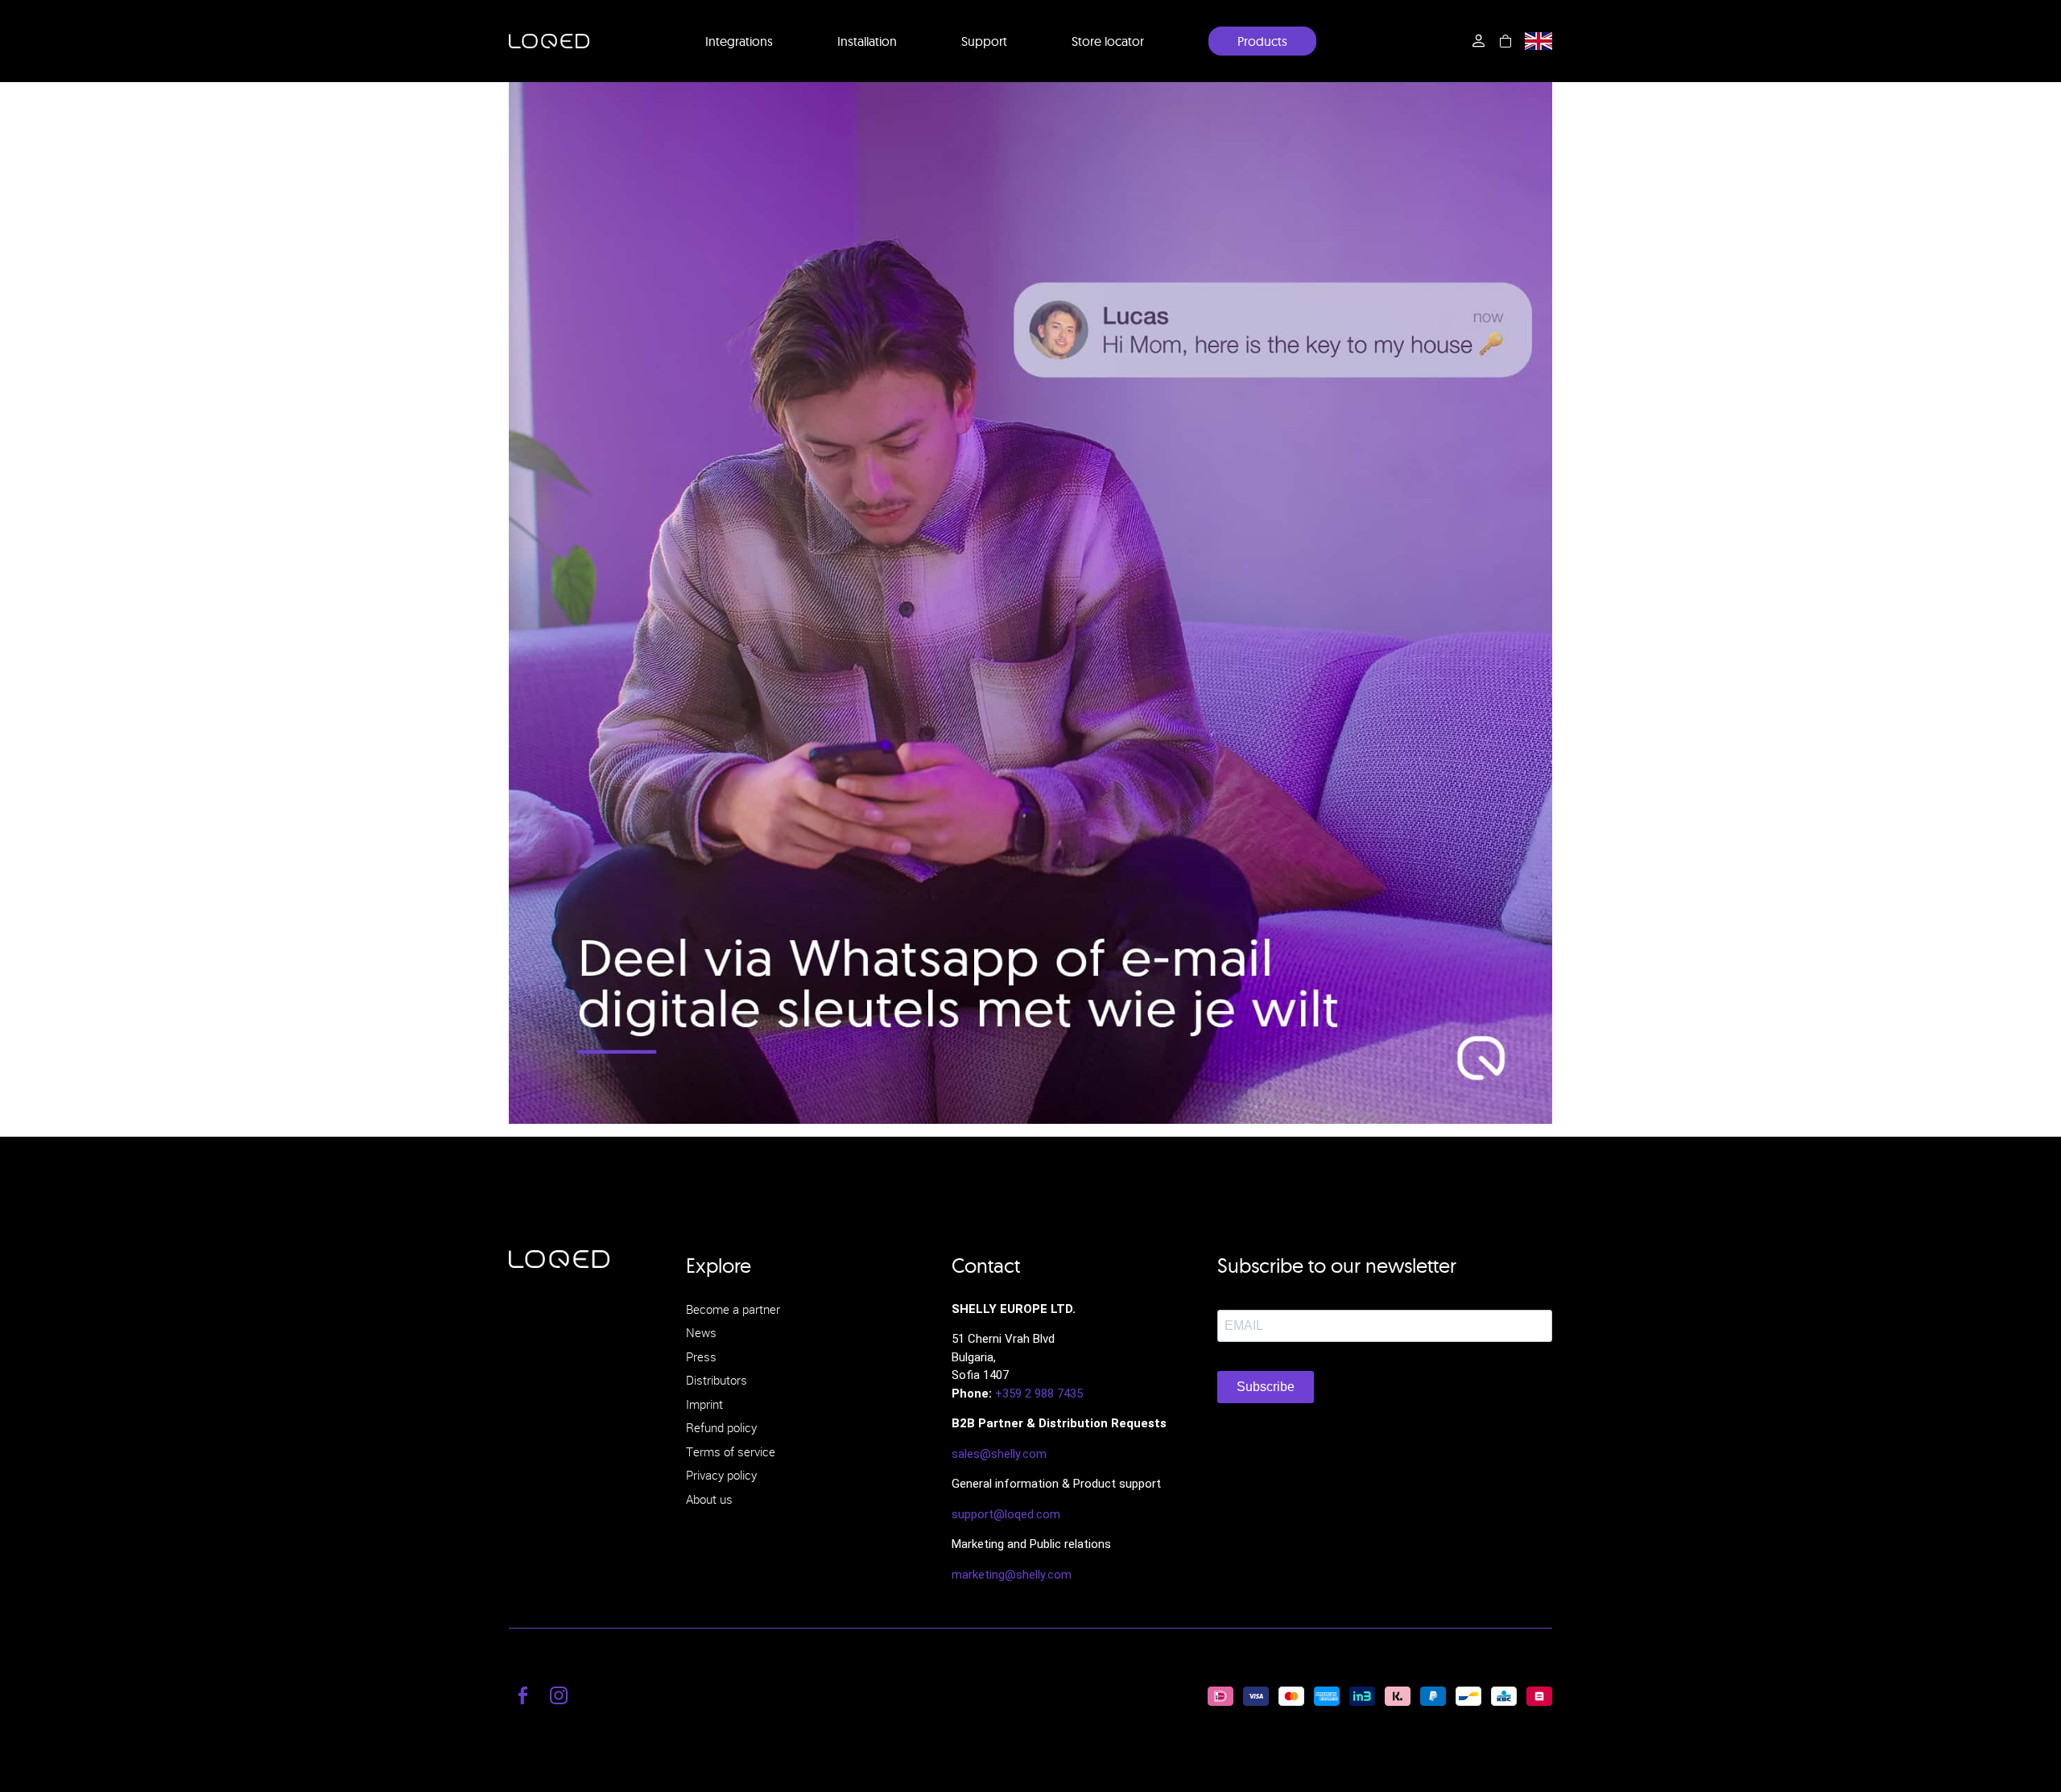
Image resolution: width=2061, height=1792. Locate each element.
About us (709, 1499)
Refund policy (721, 1427)
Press (701, 1356)
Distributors (717, 1380)
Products (1262, 41)
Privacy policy (721, 1475)
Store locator (1108, 41)
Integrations (739, 41)
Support (984, 41)
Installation (867, 41)
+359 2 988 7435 (1039, 1394)
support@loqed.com (1006, 1514)
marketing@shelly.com (1012, 1575)
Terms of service (731, 1451)
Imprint (704, 1404)
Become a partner (733, 1309)
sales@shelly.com (999, 1454)
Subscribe (1266, 1387)
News (701, 1332)
